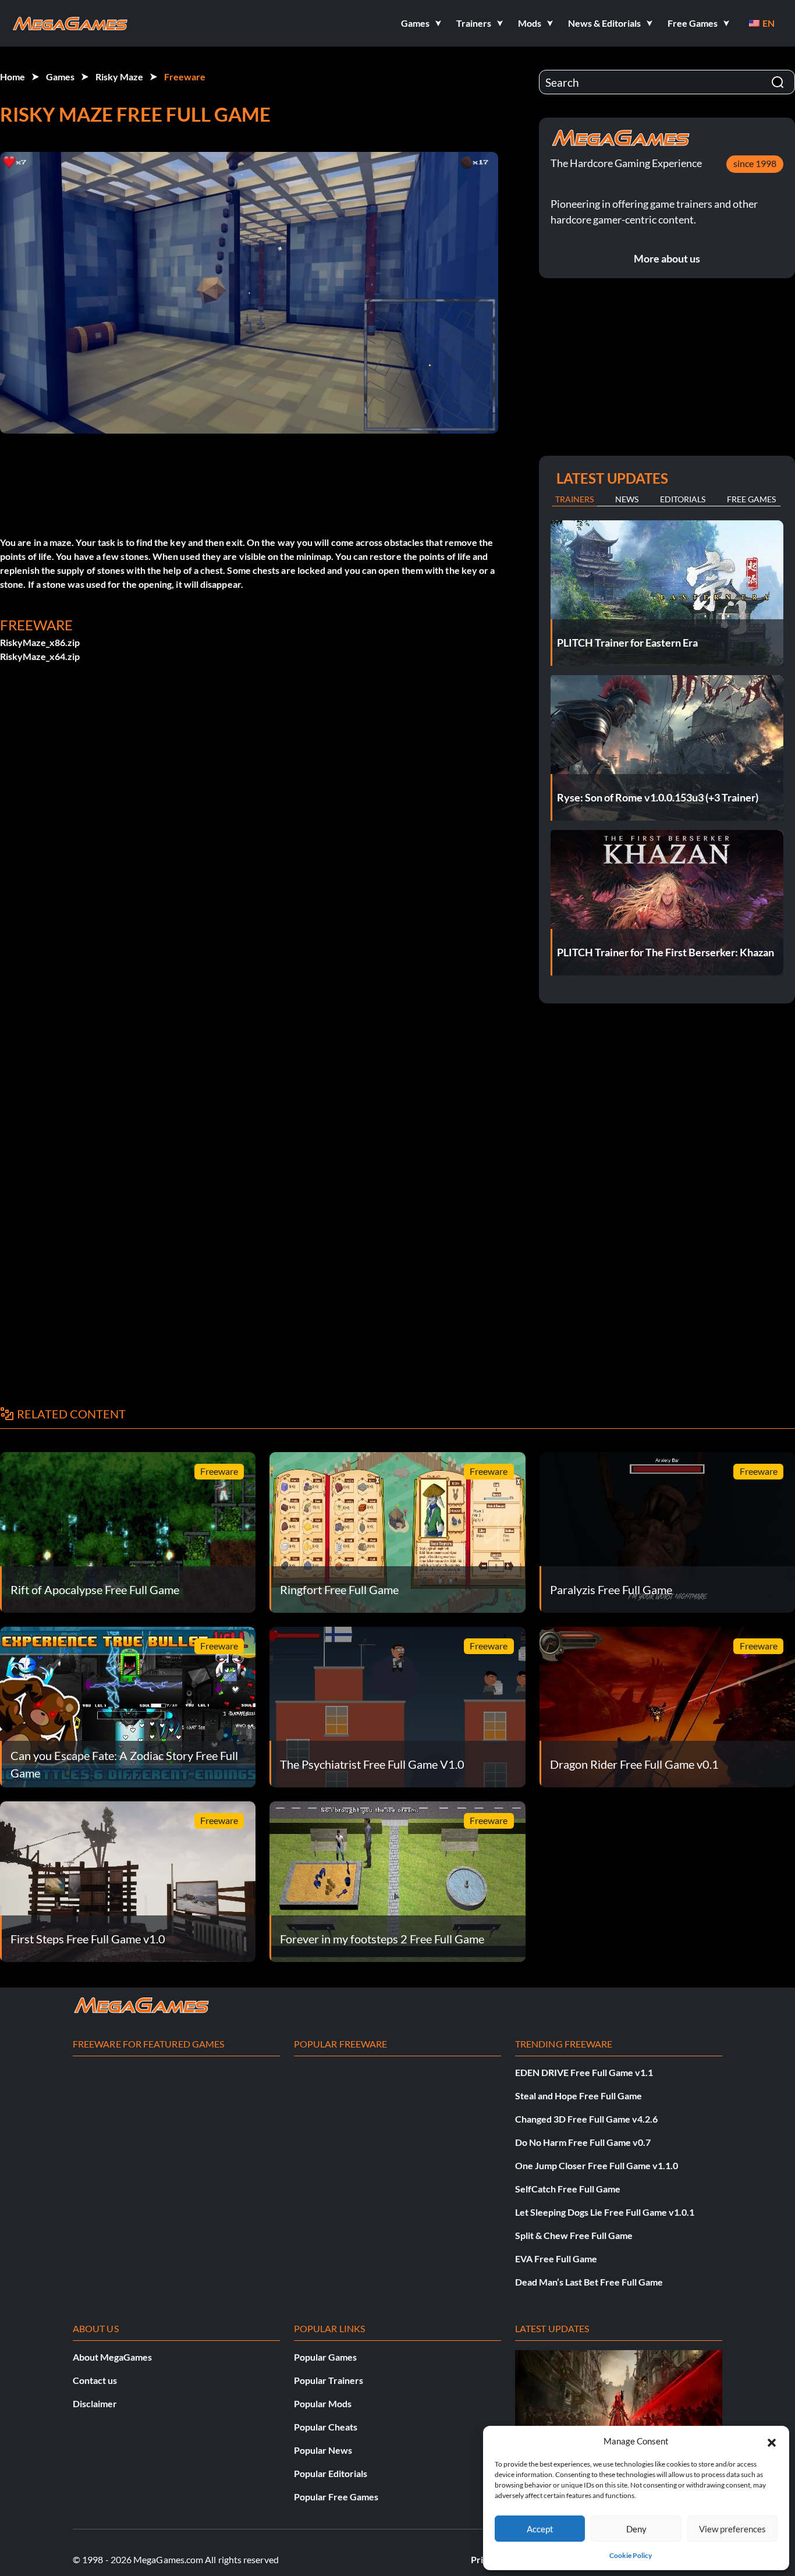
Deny (636, 2529)
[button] (772, 2441)
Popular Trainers (329, 2380)
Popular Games (325, 2357)
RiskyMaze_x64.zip (40, 656)
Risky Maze (119, 77)
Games (60, 77)
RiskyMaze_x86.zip (40, 642)
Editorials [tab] (683, 499)
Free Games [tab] (751, 499)
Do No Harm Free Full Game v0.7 (583, 2142)
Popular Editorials (331, 2473)
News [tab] (627, 499)
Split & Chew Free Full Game (574, 2235)
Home (13, 77)
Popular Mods (323, 2403)
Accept (540, 2529)
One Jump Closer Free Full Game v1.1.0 (597, 2165)
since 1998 (755, 163)
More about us (667, 258)
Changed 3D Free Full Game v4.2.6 (586, 2119)
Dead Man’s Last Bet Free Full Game (589, 2282)
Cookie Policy (631, 2555)
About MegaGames (112, 2357)
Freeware (185, 77)
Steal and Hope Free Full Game (578, 2096)
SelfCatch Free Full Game (568, 2189)
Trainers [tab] (574, 499)
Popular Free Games (336, 2497)
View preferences (732, 2529)
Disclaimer (95, 2403)
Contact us (95, 2380)
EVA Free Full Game (556, 2259)
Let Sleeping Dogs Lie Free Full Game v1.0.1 (605, 2212)
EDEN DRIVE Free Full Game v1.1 (584, 2072)
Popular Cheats (326, 2427)
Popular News (323, 2450)
